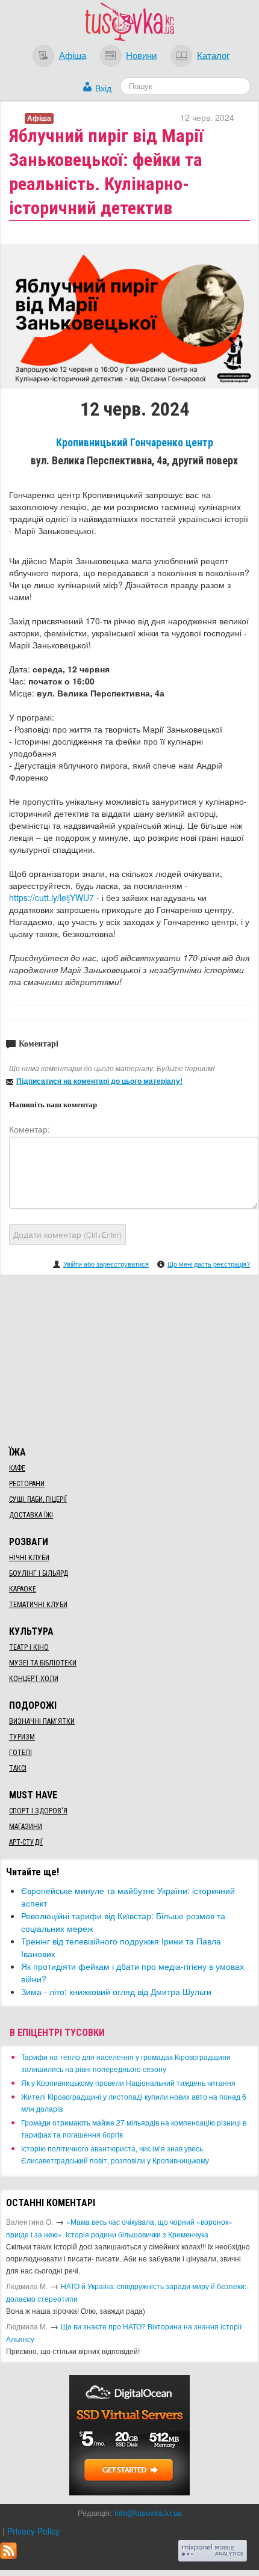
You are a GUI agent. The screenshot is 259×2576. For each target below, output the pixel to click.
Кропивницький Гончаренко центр (135, 443)
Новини (141, 55)
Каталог (213, 55)
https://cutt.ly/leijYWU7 (51, 897)
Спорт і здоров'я (38, 1811)
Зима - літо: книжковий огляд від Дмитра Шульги (116, 1991)
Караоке (23, 1589)
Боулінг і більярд (39, 1573)
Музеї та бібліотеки (43, 1663)
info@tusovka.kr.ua (148, 2513)
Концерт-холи (34, 1679)
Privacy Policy (33, 2531)
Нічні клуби (29, 1558)
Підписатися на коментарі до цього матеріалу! (99, 1081)
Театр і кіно (29, 1647)
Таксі (18, 1768)
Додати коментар (67, 1234)
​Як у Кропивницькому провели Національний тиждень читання (128, 2083)
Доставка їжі (31, 1515)
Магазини (26, 1827)
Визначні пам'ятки (42, 1721)
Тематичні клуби (38, 1605)
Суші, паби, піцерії (38, 1499)
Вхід (103, 88)
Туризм (22, 1737)
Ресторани (27, 1484)
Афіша (73, 55)
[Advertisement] (129, 1359)
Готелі (20, 1753)
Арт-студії (26, 1842)
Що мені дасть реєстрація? (209, 1264)
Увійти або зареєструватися (106, 1264)
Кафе (17, 1468)
